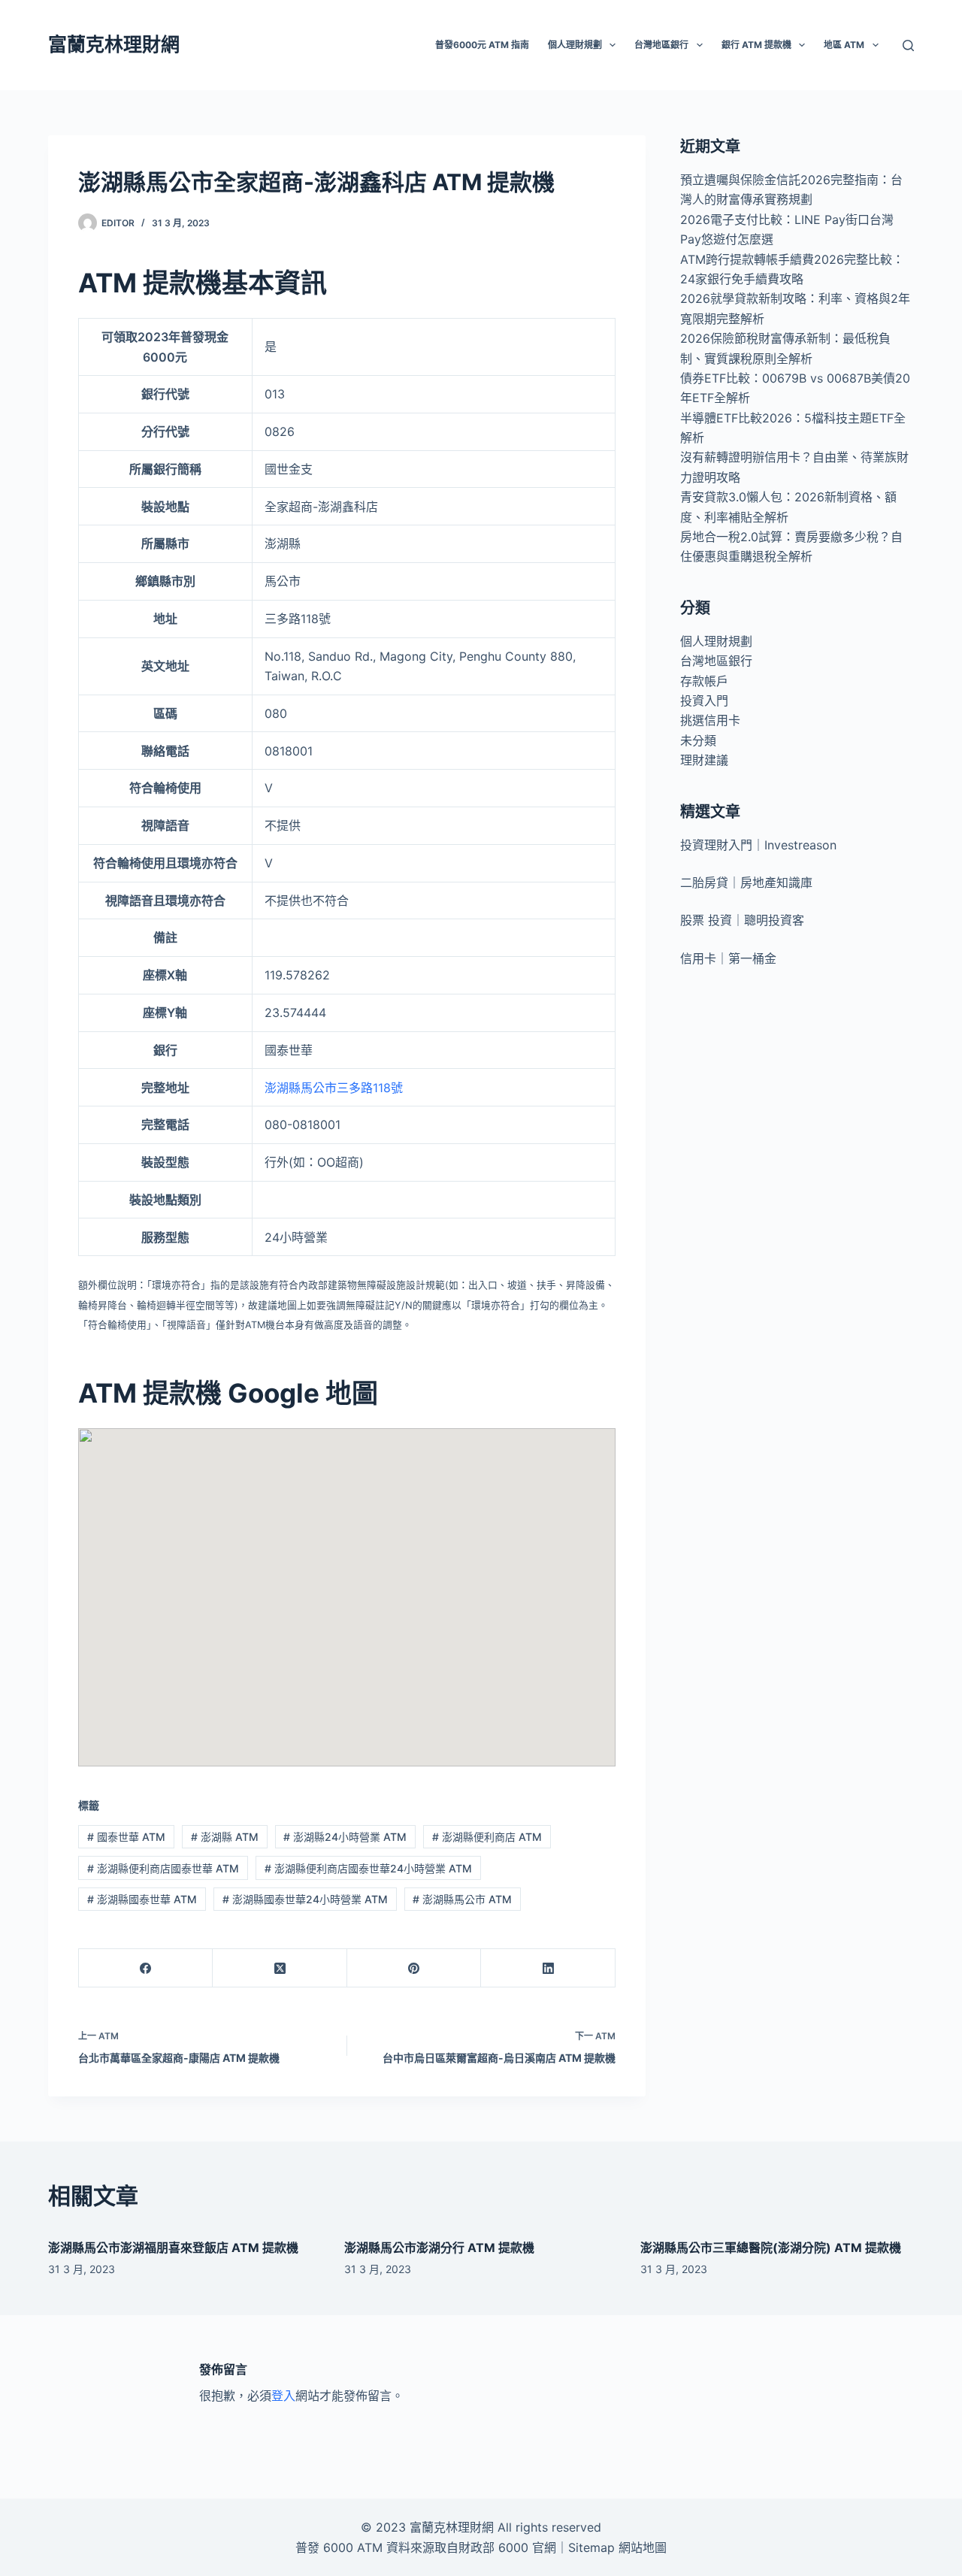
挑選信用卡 (710, 720)
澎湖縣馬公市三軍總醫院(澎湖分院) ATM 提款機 (771, 2248)
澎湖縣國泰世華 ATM (142, 1899)
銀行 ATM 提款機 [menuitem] (756, 45)
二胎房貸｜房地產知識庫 (746, 882)
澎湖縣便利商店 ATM (487, 1837)
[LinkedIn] (548, 1968)
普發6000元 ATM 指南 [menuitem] (482, 45)
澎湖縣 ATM (225, 1837)
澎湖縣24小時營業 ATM (345, 1837)
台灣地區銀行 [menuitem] (661, 45)
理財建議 (704, 760)
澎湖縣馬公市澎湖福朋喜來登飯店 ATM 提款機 (173, 2248)
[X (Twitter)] (280, 1968)
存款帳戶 (704, 681)
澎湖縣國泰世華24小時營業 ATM (305, 1899)
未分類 (698, 740)
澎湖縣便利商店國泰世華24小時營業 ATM (368, 1868)
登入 (283, 2396)
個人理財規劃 (716, 641)
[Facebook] (146, 1968)
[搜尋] (908, 45)
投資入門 (704, 701)
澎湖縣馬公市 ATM (462, 1899)
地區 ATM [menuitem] (844, 45)
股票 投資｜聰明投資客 (742, 920)
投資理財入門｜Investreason (758, 845)
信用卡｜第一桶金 (728, 958)
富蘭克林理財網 (114, 44)
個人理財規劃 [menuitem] (575, 45)
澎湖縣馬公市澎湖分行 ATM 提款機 (439, 2248)
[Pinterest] (414, 1968)
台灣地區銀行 (716, 661)
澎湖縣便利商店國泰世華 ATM (163, 1868)
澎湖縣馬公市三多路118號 (334, 1088)
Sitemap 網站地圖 (617, 2547)
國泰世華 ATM (126, 1837)
